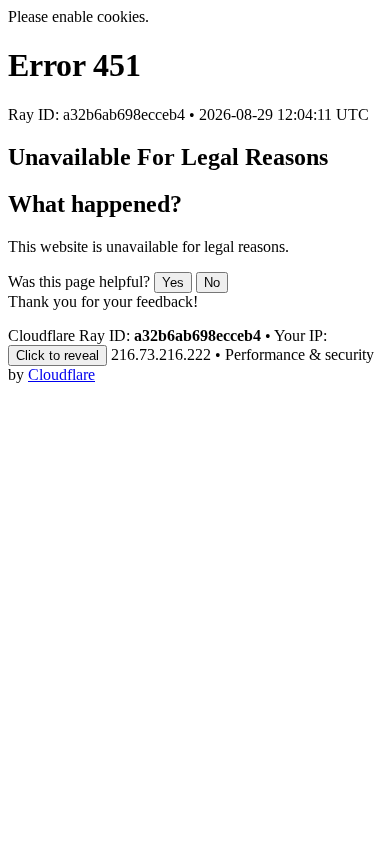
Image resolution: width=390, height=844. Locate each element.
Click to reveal (57, 355)
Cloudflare (61, 374)
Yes (173, 282)
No (212, 282)
